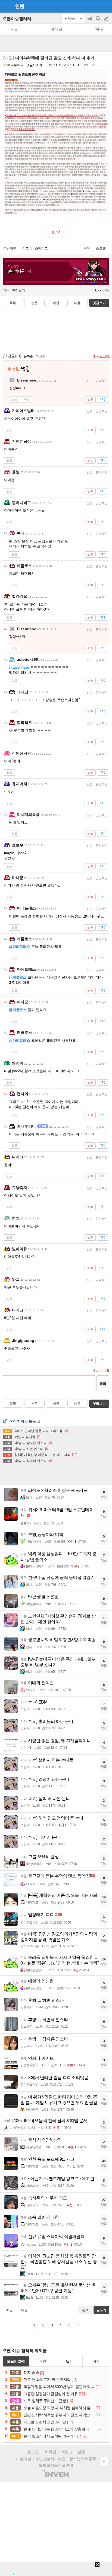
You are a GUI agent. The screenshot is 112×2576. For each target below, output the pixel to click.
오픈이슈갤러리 (17, 19)
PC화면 (50, 2452)
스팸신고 (41, 248)
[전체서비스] (106, 6)
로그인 (33, 2452)
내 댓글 (56, 29)
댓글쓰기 (99, 303)
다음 (77, 303)
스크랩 (101, 248)
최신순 (41, 356)
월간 (69, 2361)
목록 (13, 303)
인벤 (20, 6)
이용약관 (24, 2459)
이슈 (96, 2361)
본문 (35, 303)
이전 (56, 303)
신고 (26, 248)
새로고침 (103, 356)
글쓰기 (107, 19)
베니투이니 (15, 65)
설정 (81, 2452)
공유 (87, 248)
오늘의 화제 (16, 2361)
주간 (43, 2361)
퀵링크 (67, 2452)
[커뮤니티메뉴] (6, 6)
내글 (14, 29)
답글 (14, 399)
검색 (98, 21)
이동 (27, 399)
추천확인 (10, 248)
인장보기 (18, 290)
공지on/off (90, 21)
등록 (103, 1384)
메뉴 (6, 290)
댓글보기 (99, 1404)
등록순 (28, 356)
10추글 (98, 29)
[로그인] (96, 6)
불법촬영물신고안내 (56, 2465)
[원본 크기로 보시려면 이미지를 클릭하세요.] (56, 145)
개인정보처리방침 (50, 2459)
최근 (10, 2310)
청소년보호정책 (83, 2459)
